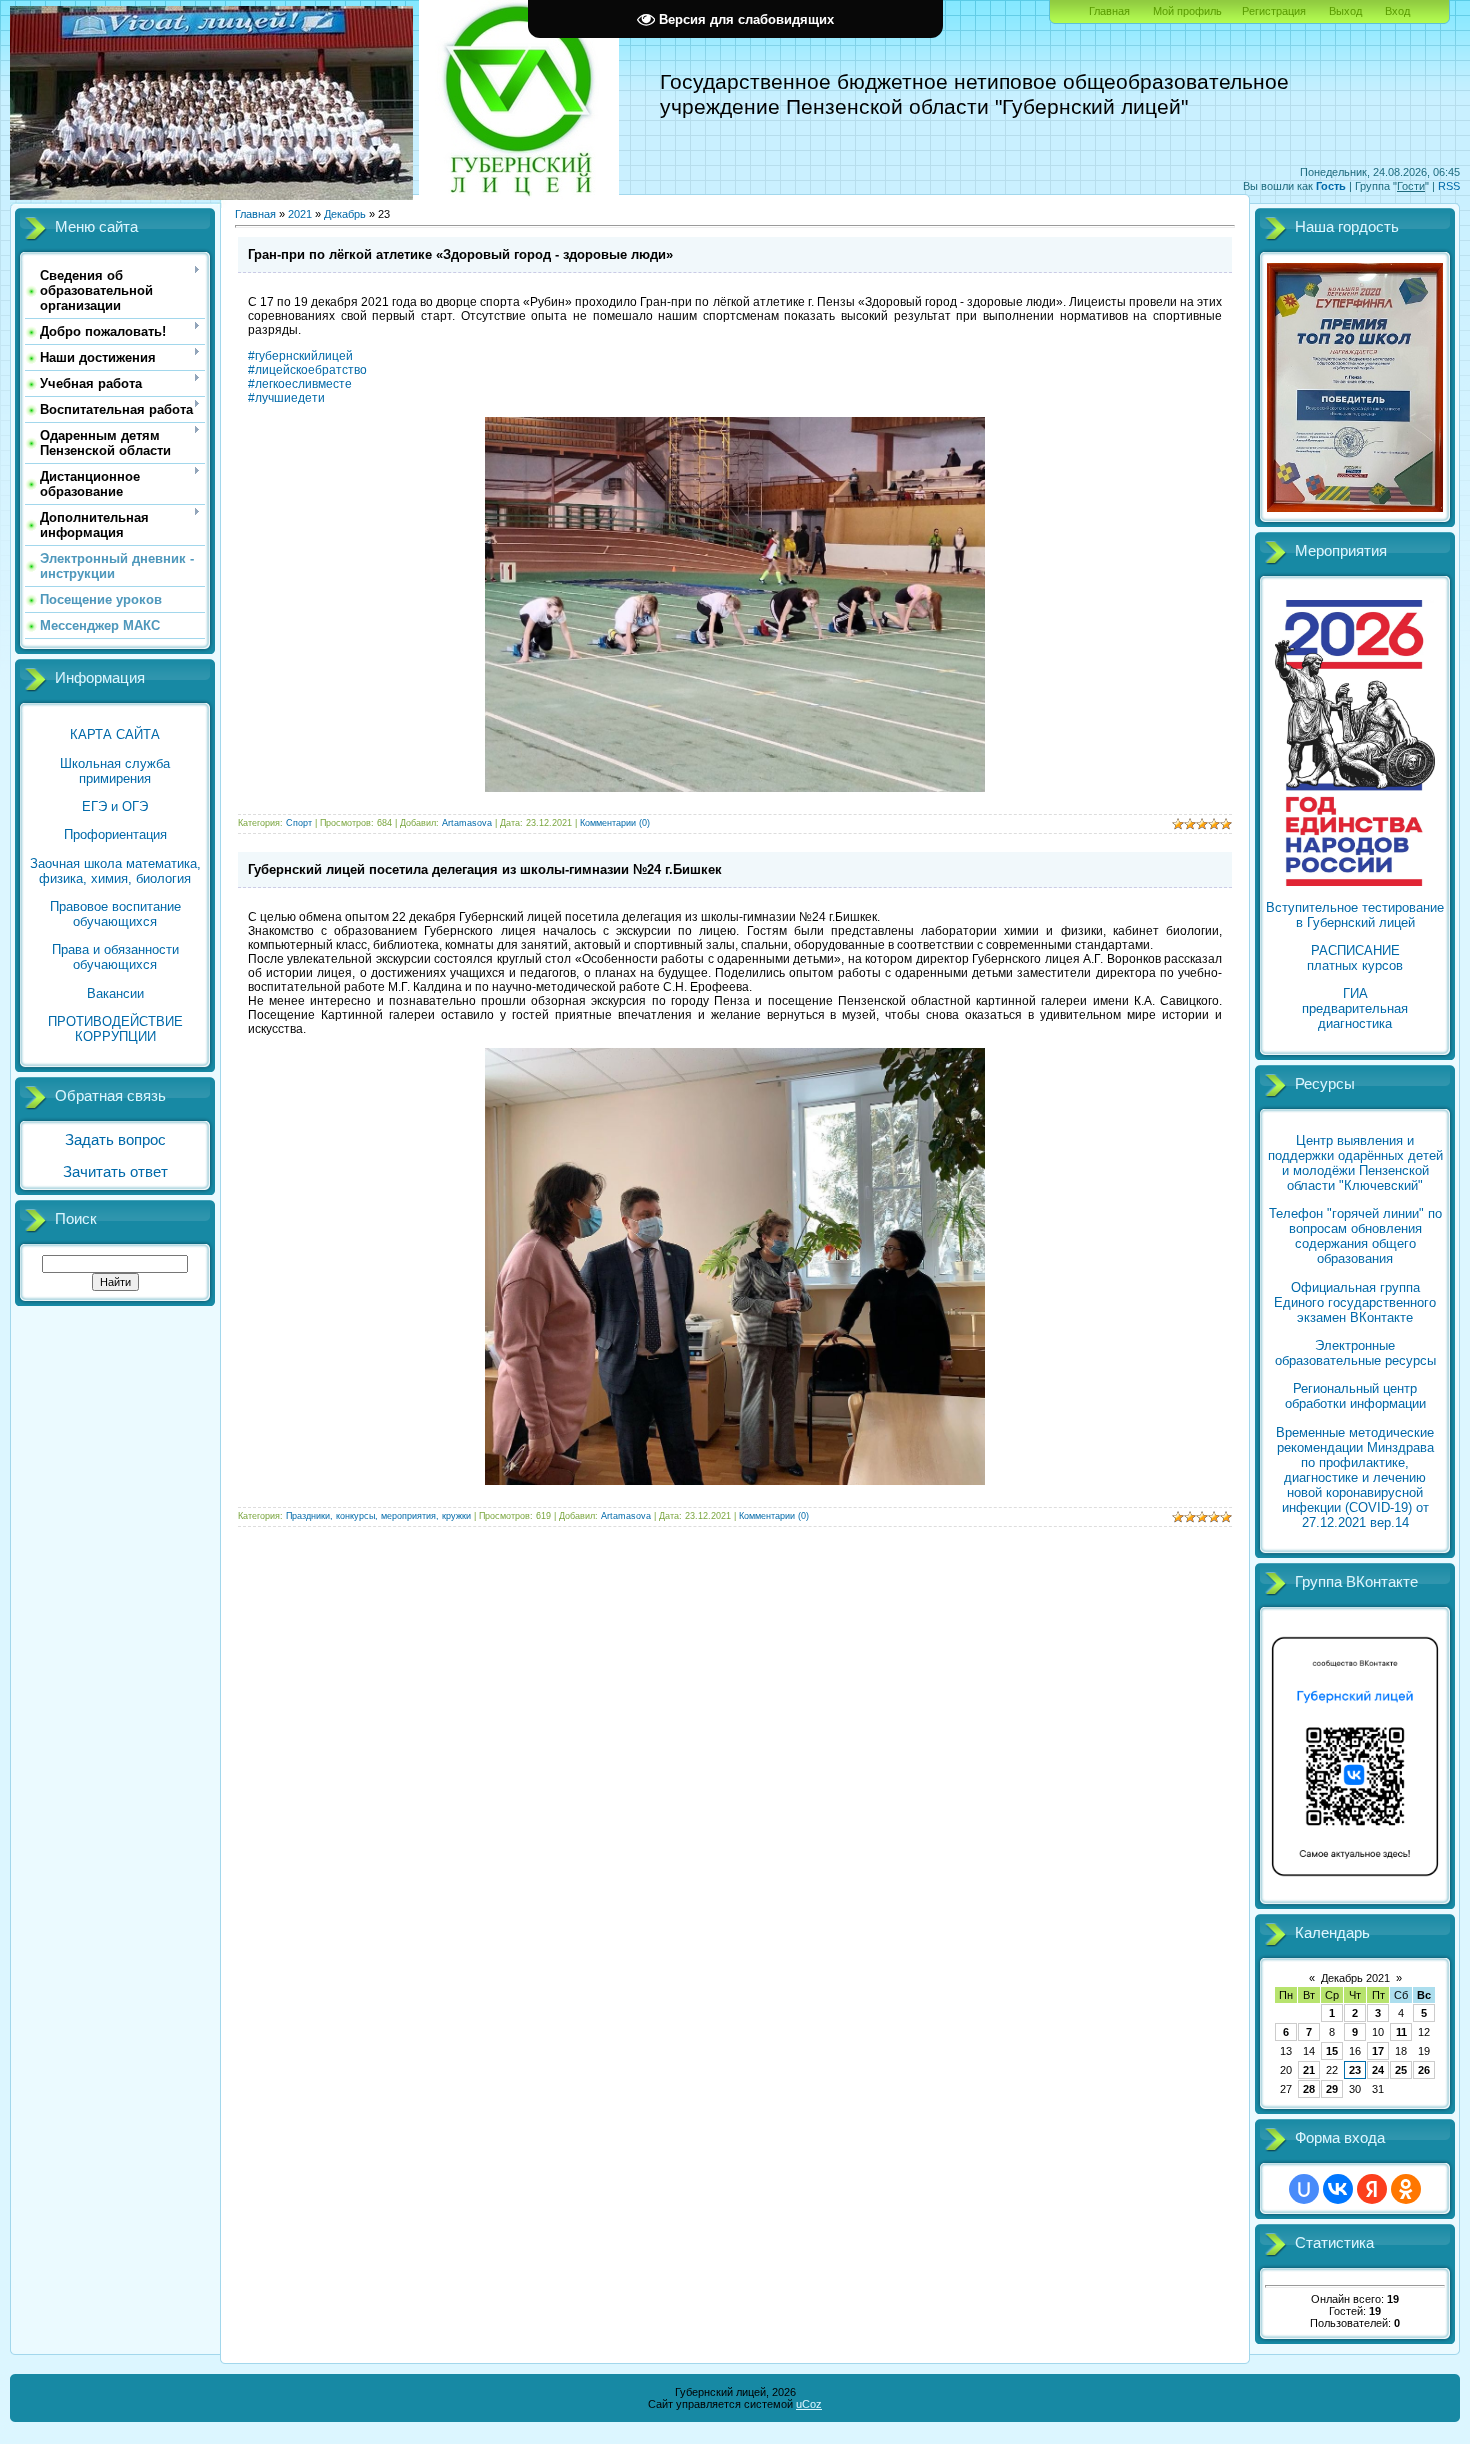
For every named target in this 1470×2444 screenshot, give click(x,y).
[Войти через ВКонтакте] (1338, 2189)
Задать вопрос (115, 1140)
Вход (1397, 11)
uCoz (809, 2404)
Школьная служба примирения (115, 771)
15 (1332, 2051)
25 (1401, 2070)
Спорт (299, 823)
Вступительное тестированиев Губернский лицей (1355, 915)
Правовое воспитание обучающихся (115, 914)
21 (1309, 2070)
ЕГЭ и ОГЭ (115, 806)
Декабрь (345, 214)
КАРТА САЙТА (115, 734)
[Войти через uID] (1304, 2189)
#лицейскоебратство (307, 370)
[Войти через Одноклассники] (1406, 2189)
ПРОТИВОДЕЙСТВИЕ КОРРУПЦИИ (115, 1029)
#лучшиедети (286, 398)
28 (1309, 2089)
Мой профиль (1187, 11)
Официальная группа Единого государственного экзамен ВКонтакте (1355, 1302)
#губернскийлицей (300, 356)
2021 (300, 214)
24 (1378, 2070)
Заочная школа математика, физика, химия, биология (115, 871)
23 (1355, 2070)
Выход (1345, 11)
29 (1332, 2089)
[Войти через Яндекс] (1372, 2189)
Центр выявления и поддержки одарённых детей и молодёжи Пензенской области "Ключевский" (1355, 1163)
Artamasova (467, 823)
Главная (1109, 11)
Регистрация (1274, 11)
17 (1378, 2051)
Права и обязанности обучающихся (115, 957)
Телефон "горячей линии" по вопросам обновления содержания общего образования (1355, 1236)
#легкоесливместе (300, 384)
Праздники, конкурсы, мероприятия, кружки (378, 1516)
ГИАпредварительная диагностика (1355, 1008)
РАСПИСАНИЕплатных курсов (1355, 958)
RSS (1449, 186)
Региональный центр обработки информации (1355, 1396)
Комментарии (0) (615, 823)
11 (1401, 2032)
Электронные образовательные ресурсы (1355, 1353)
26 (1424, 2070)
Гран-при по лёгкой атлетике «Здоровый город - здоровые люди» (460, 254)
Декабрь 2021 (1355, 1978)
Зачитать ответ (115, 1172)
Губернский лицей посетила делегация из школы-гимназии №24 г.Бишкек (485, 869)
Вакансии (115, 993)
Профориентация (115, 834)
